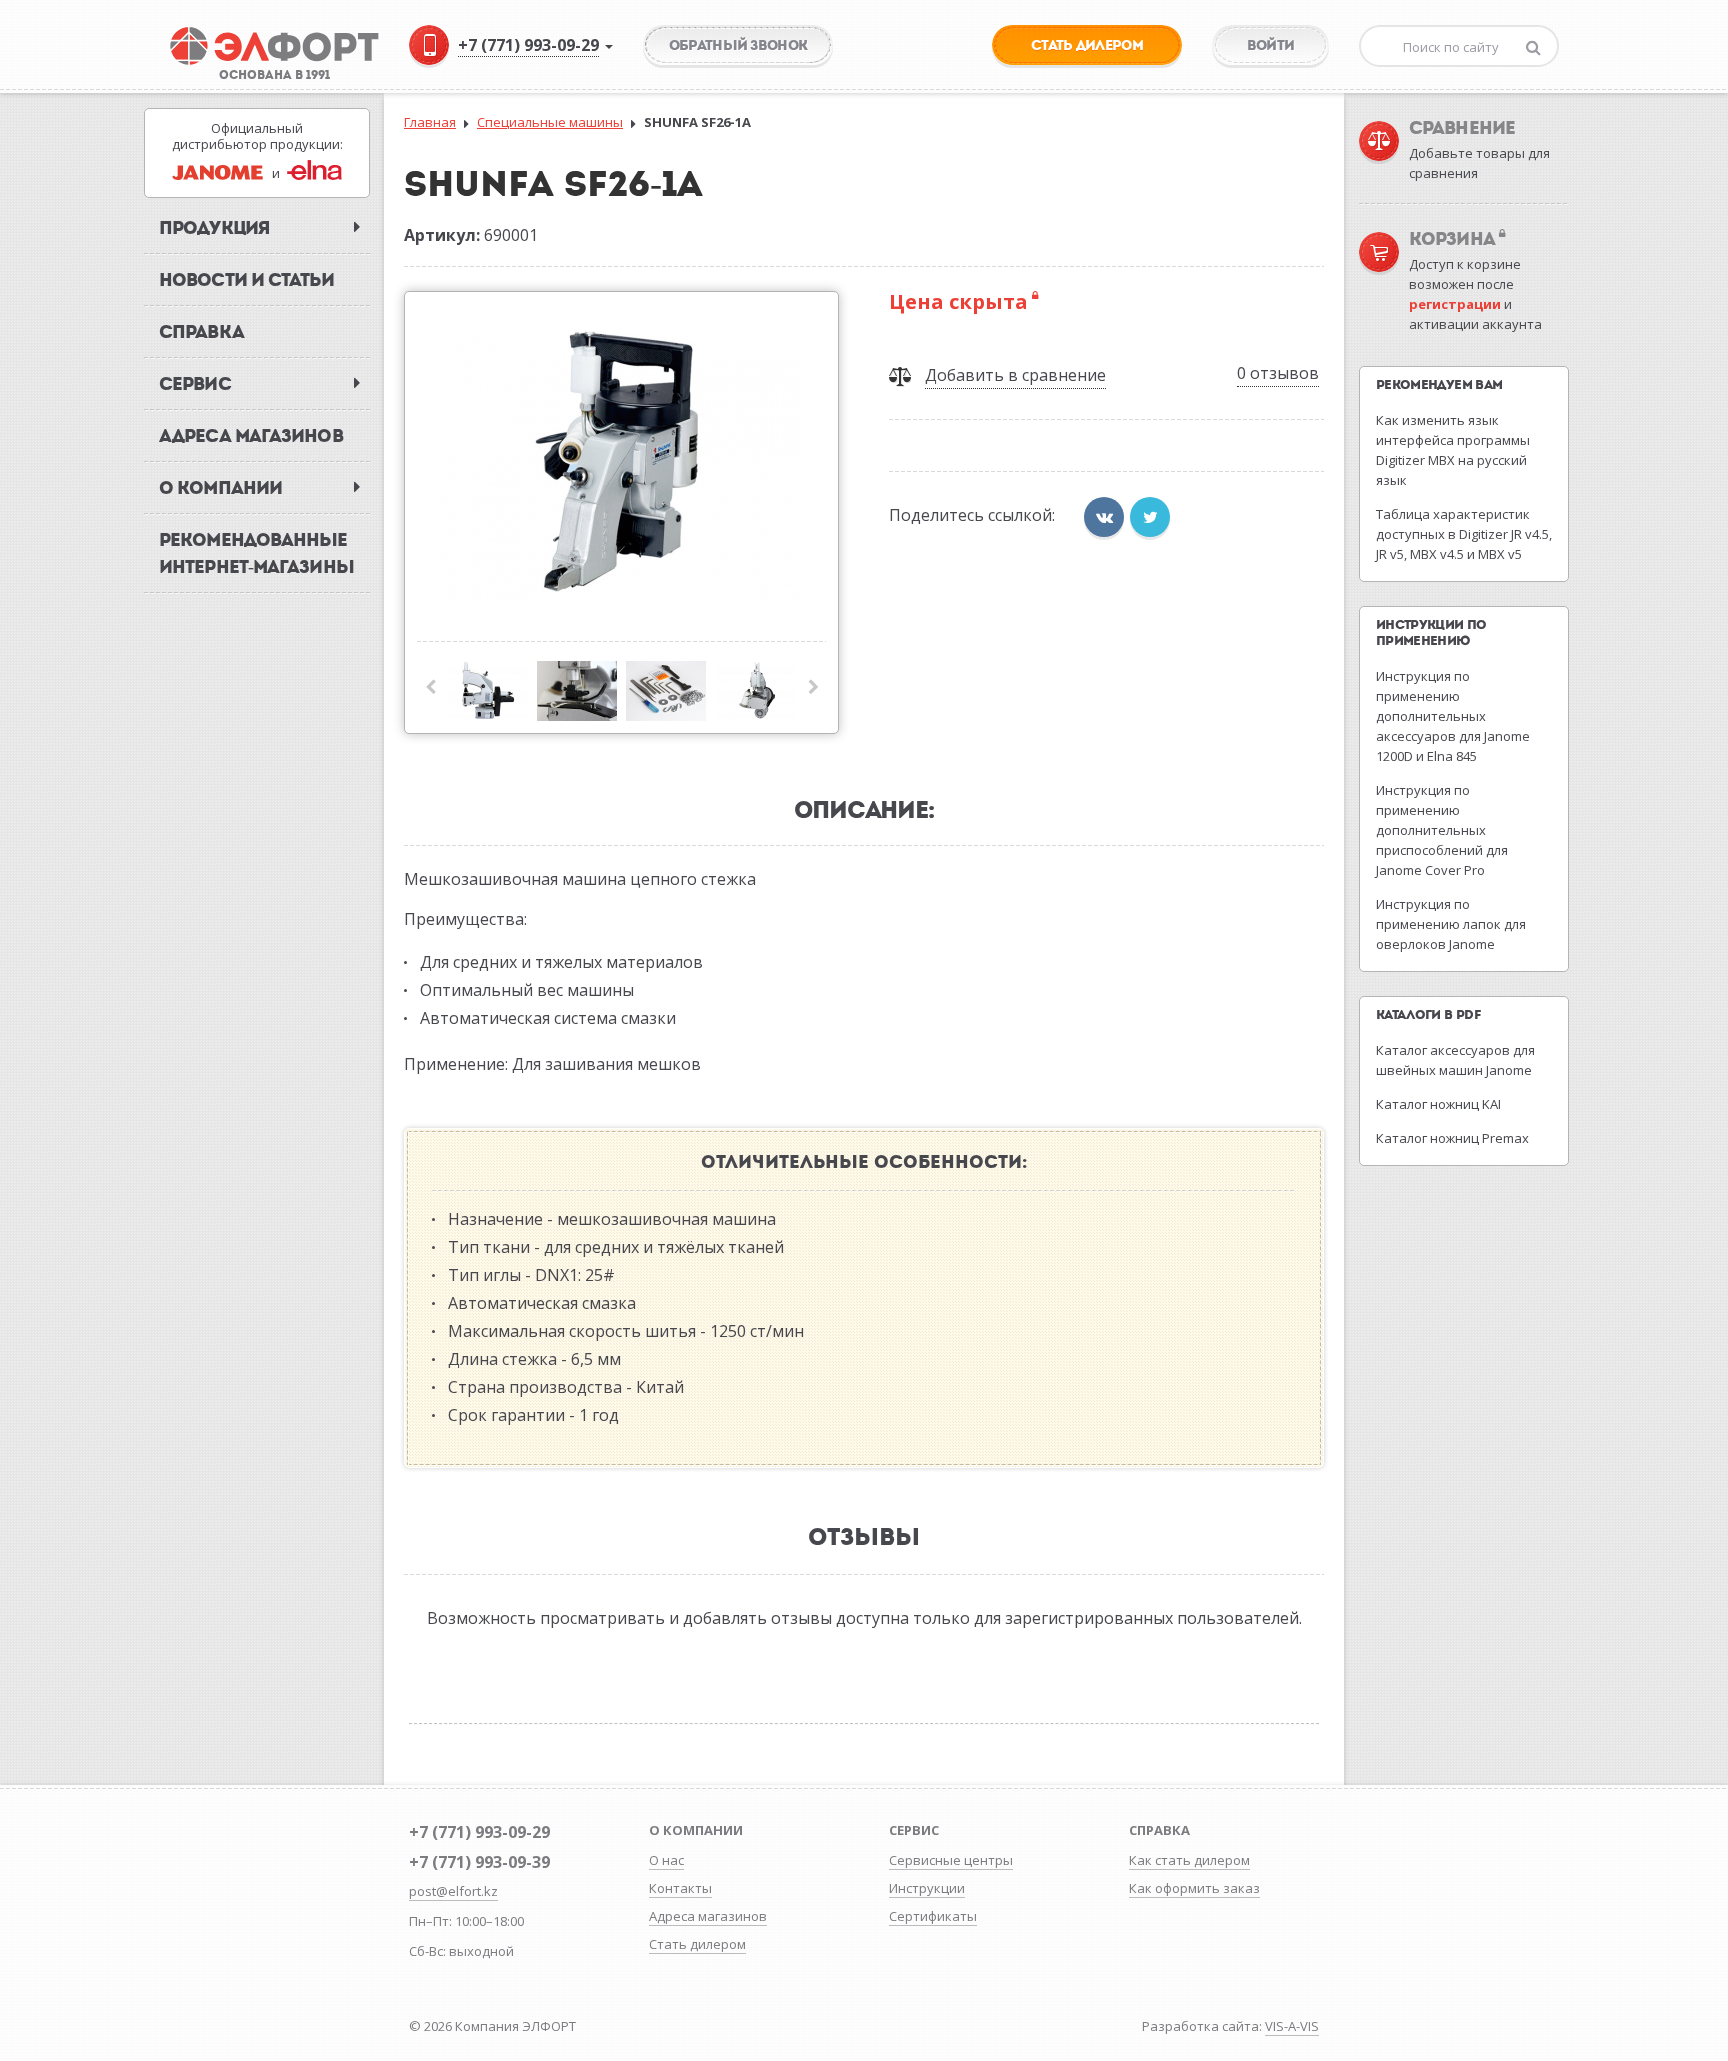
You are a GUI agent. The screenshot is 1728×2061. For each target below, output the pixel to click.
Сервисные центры (951, 1860)
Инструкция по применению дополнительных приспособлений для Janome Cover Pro (1442, 830)
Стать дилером (697, 1944)
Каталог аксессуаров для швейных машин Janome (1455, 1060)
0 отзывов (1278, 373)
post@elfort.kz (453, 1891)
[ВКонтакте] (1104, 517)
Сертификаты (933, 1916)
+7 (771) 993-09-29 (479, 1832)
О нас (666, 1860)
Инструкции (927, 1888)
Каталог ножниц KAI (1438, 1104)
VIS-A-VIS (1292, 2026)
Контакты (680, 1888)
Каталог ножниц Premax (1452, 1138)
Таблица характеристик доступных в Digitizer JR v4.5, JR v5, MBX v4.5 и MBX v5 (1464, 534)
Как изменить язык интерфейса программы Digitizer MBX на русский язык (1453, 450)
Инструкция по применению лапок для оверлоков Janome (1451, 924)
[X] (1150, 517)
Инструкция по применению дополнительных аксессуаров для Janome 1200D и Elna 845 (1453, 716)
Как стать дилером (1189, 1860)
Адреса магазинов (708, 1916)
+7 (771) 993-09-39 (479, 1862)
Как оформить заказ (1194, 1888)
